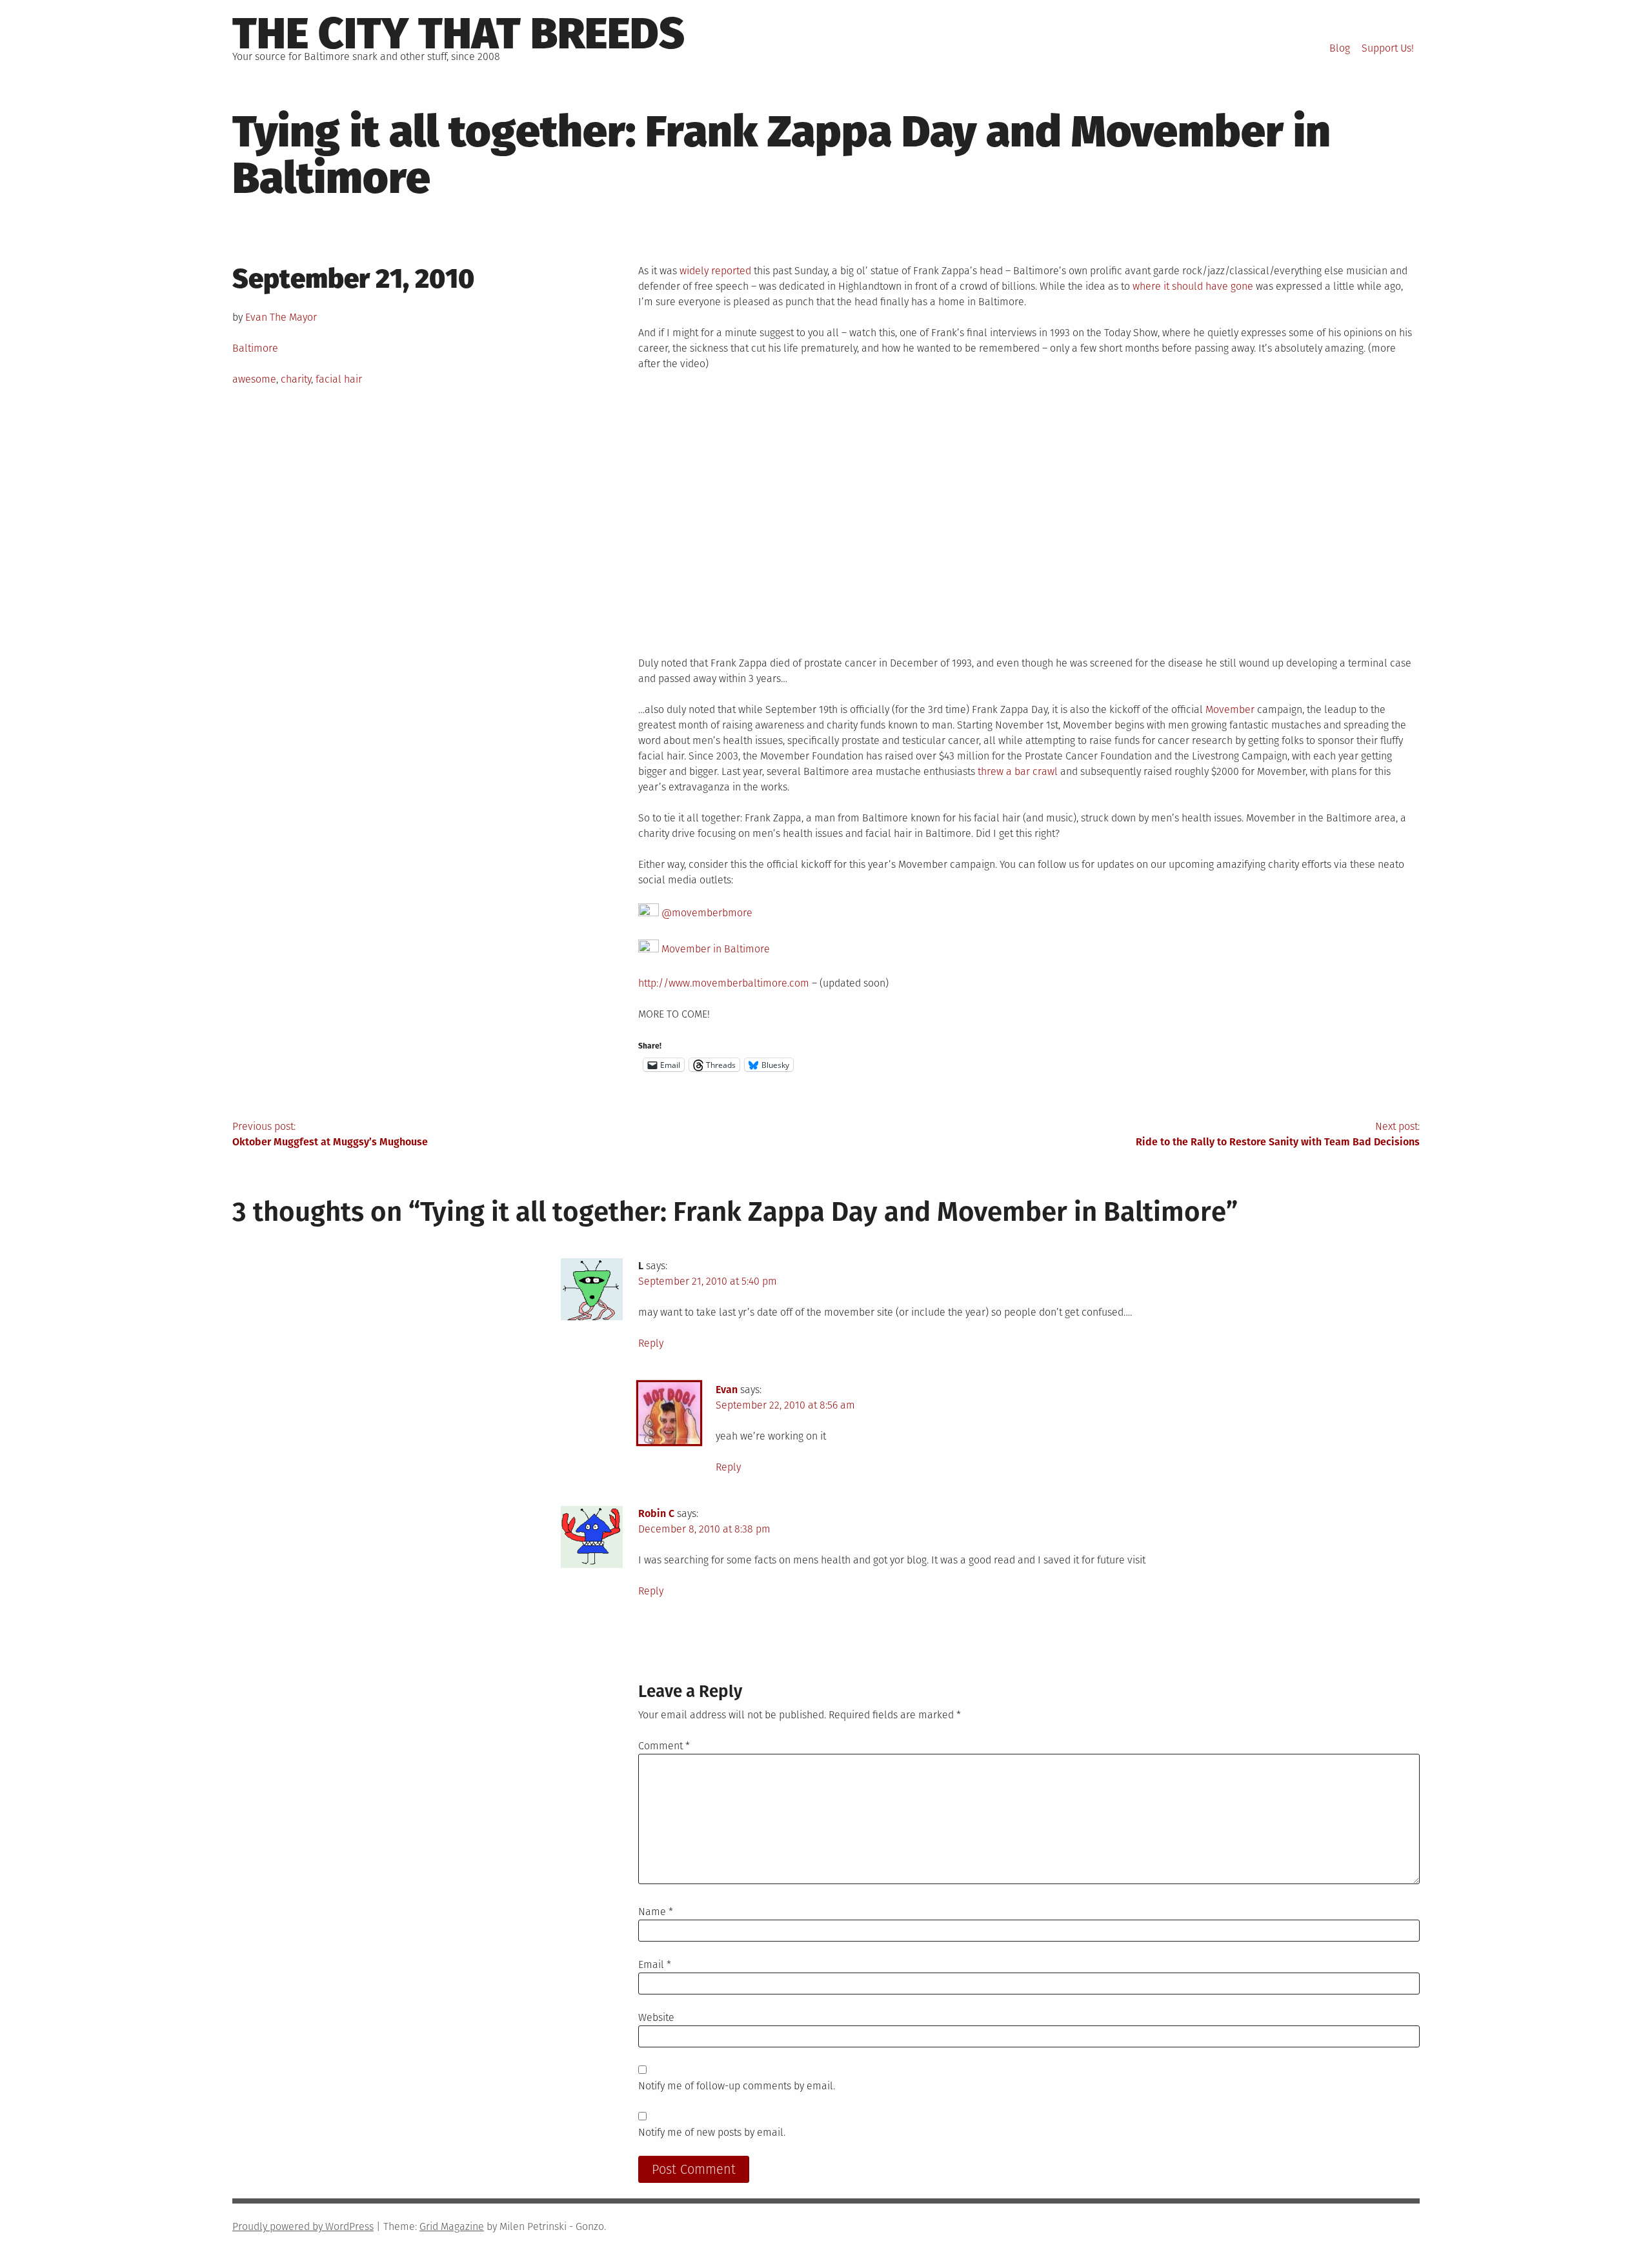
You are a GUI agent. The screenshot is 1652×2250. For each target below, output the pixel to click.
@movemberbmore (706, 913)
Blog (1340, 48)
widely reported (715, 271)
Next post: (1278, 1134)
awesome (254, 379)
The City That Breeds (458, 34)
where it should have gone (1193, 286)
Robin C (656, 1513)
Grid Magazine (452, 2226)
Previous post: (330, 1134)
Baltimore (255, 348)
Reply (651, 1343)
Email (655, 1964)
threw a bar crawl (1018, 771)
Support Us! (1388, 48)
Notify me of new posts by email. (712, 2132)
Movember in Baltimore (714, 949)
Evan (727, 1390)
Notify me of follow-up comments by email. (737, 2086)
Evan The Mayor (281, 317)
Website (656, 2017)
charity (296, 379)
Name (656, 1912)
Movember (1230, 709)
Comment (664, 1746)
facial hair (339, 379)
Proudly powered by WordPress (303, 2226)
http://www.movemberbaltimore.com (724, 983)
